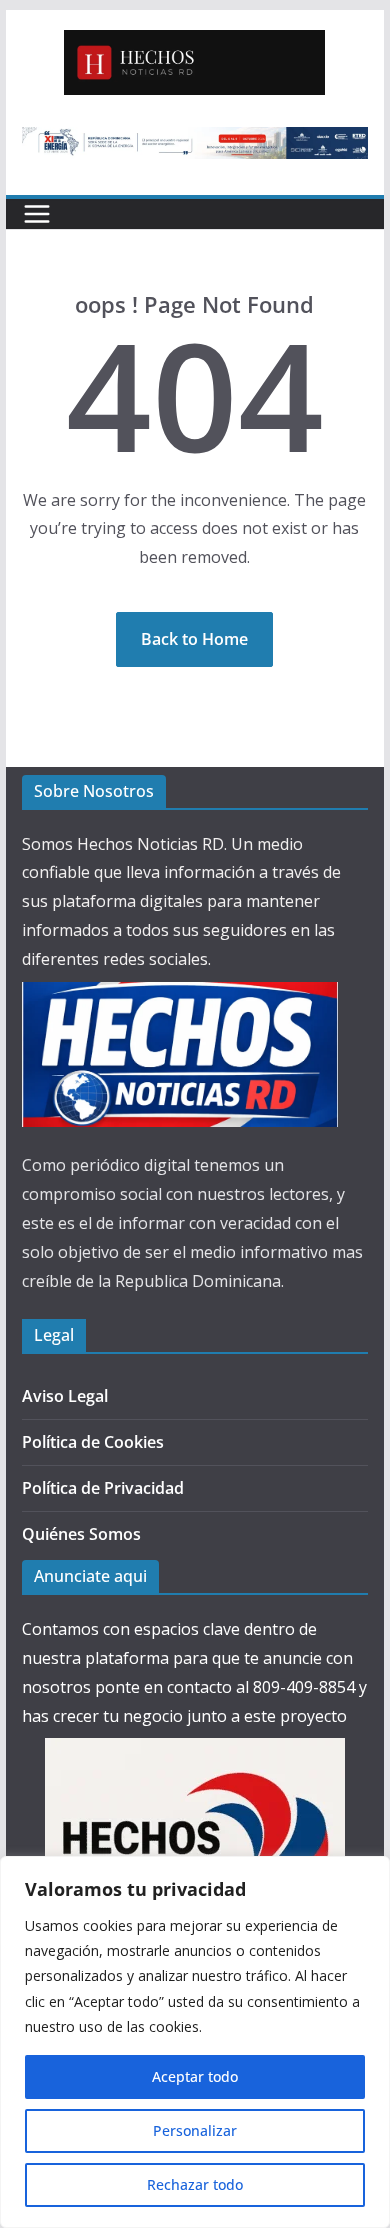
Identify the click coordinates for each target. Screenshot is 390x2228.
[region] (195, 2042)
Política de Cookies (93, 1442)
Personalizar (195, 2130)
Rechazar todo (195, 2184)
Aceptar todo (195, 2076)
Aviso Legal (65, 1396)
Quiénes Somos (81, 1534)
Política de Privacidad (103, 1488)
